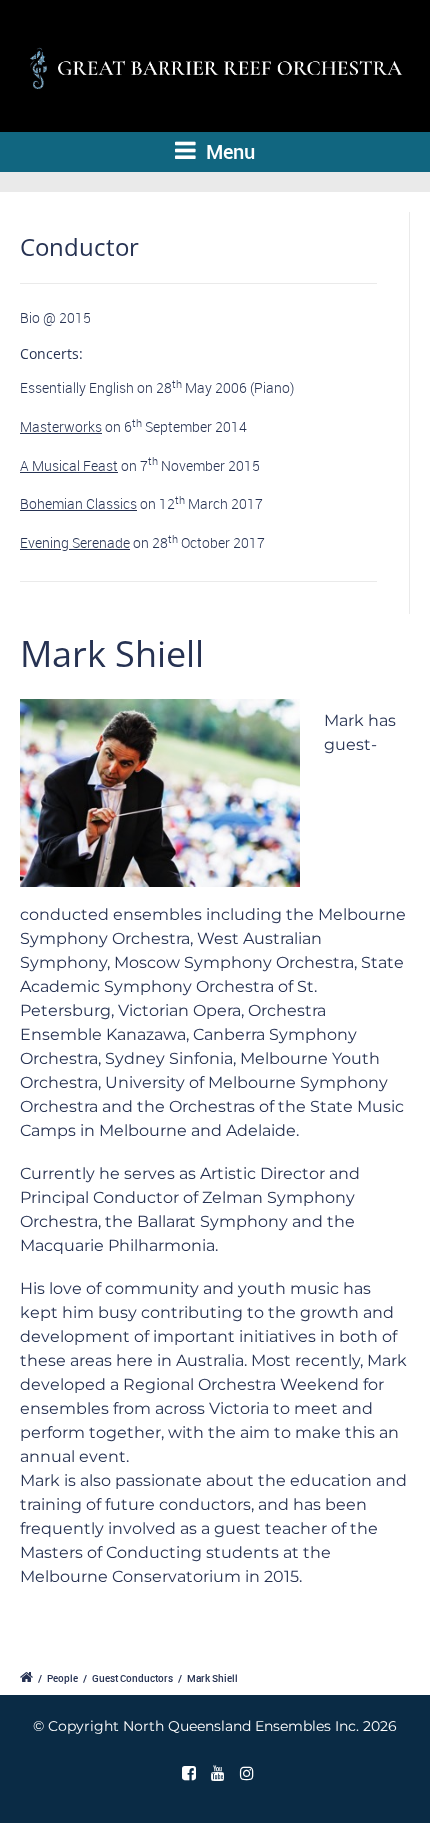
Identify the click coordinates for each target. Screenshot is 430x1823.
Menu (228, 151)
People (62, 1678)
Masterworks (61, 426)
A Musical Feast (69, 465)
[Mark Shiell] (160, 799)
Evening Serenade (75, 542)
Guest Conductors (132, 1678)
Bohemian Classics (78, 503)
